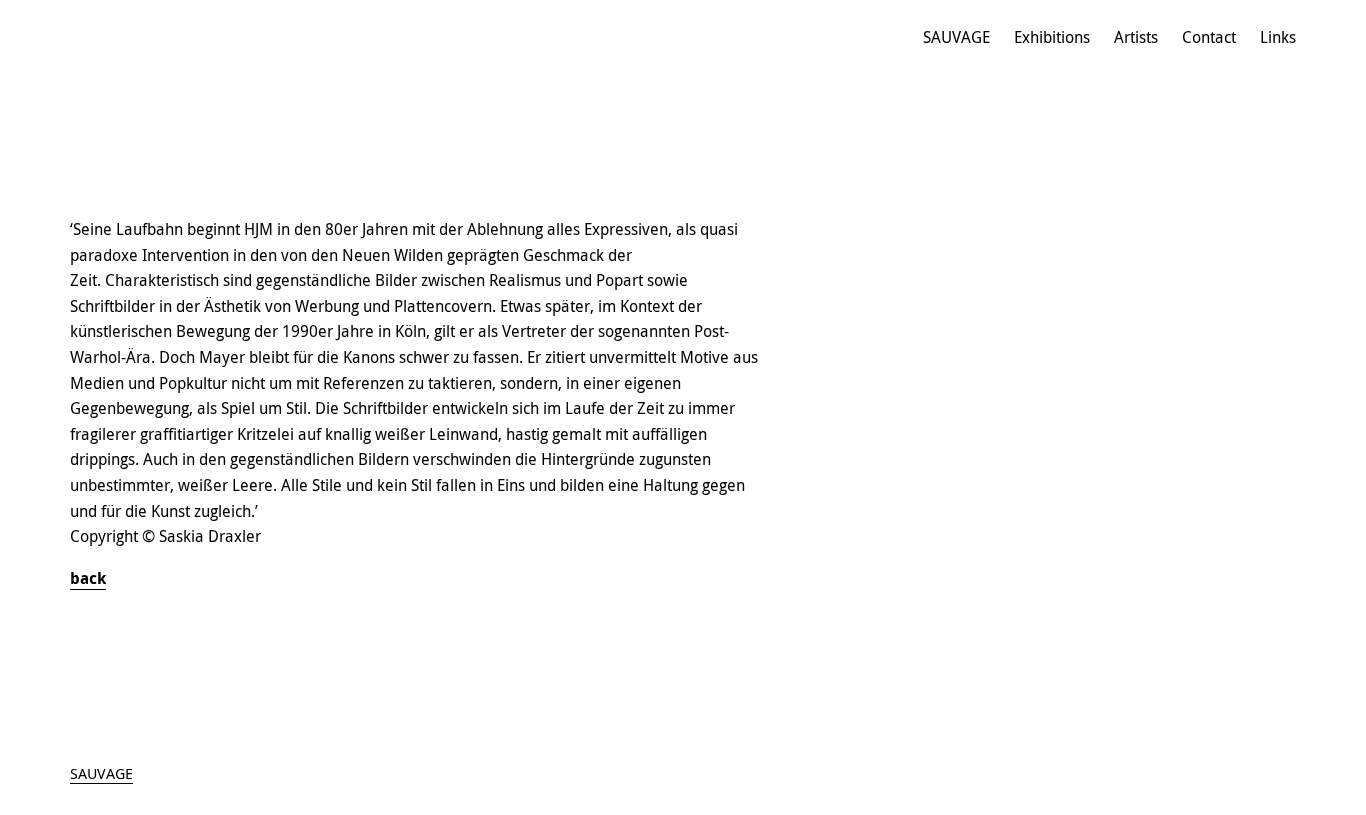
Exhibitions (1052, 37)
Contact (1209, 37)
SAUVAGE (956, 37)
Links (1278, 37)
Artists (1136, 37)
